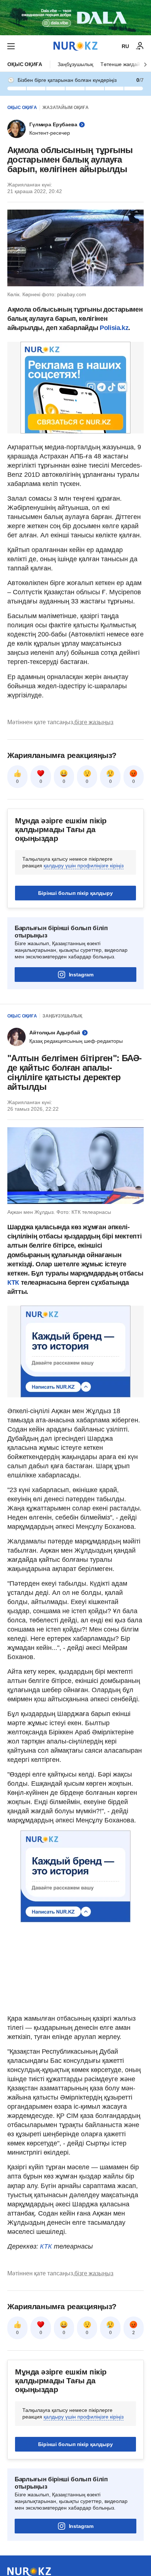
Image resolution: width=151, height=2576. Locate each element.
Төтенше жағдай (120, 64)
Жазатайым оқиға (66, 108)
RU (125, 46)
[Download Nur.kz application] (75, 18)
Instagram (81, 975)
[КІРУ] (140, 46)
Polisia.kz (114, 328)
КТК (13, 1282)
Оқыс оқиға (25, 64)
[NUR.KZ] (75, 46)
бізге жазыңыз (94, 722)
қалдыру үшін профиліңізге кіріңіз (84, 866)
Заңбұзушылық (75, 64)
